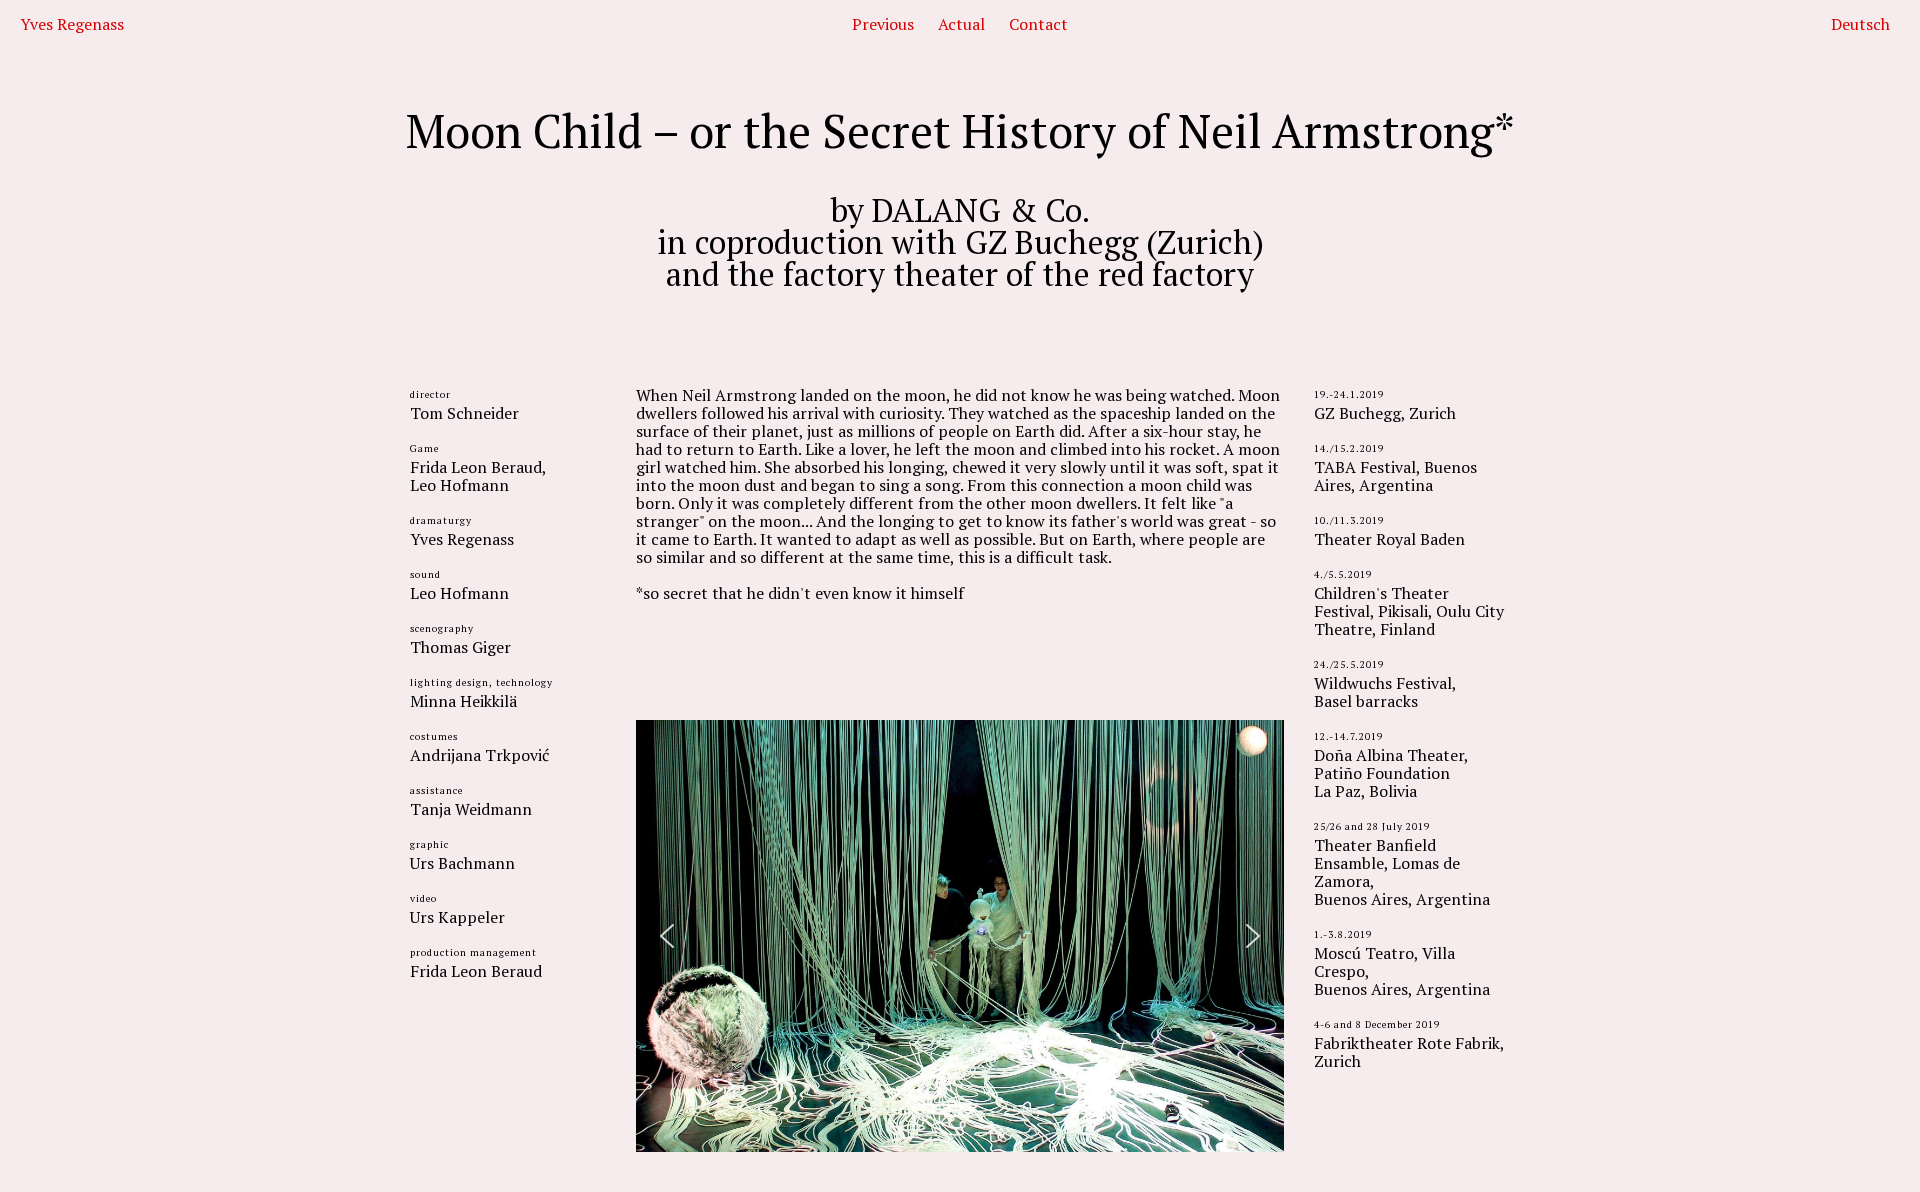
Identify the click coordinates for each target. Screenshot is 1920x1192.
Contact (1038, 24)
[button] (667, 936)
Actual (961, 24)
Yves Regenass (72, 24)
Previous (883, 24)
